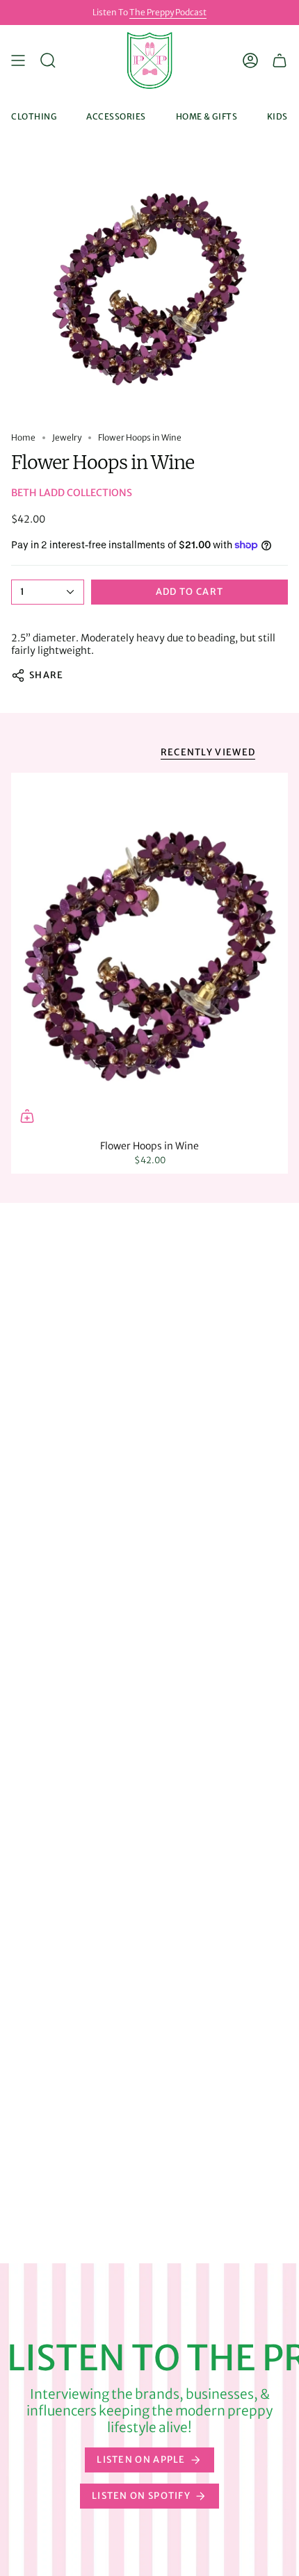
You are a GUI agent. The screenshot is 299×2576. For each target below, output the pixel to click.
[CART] (280, 60)
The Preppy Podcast (168, 12)
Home (23, 437)
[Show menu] (18, 60)
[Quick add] (27, 1116)
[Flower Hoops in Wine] (149, 952)
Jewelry (67, 437)
